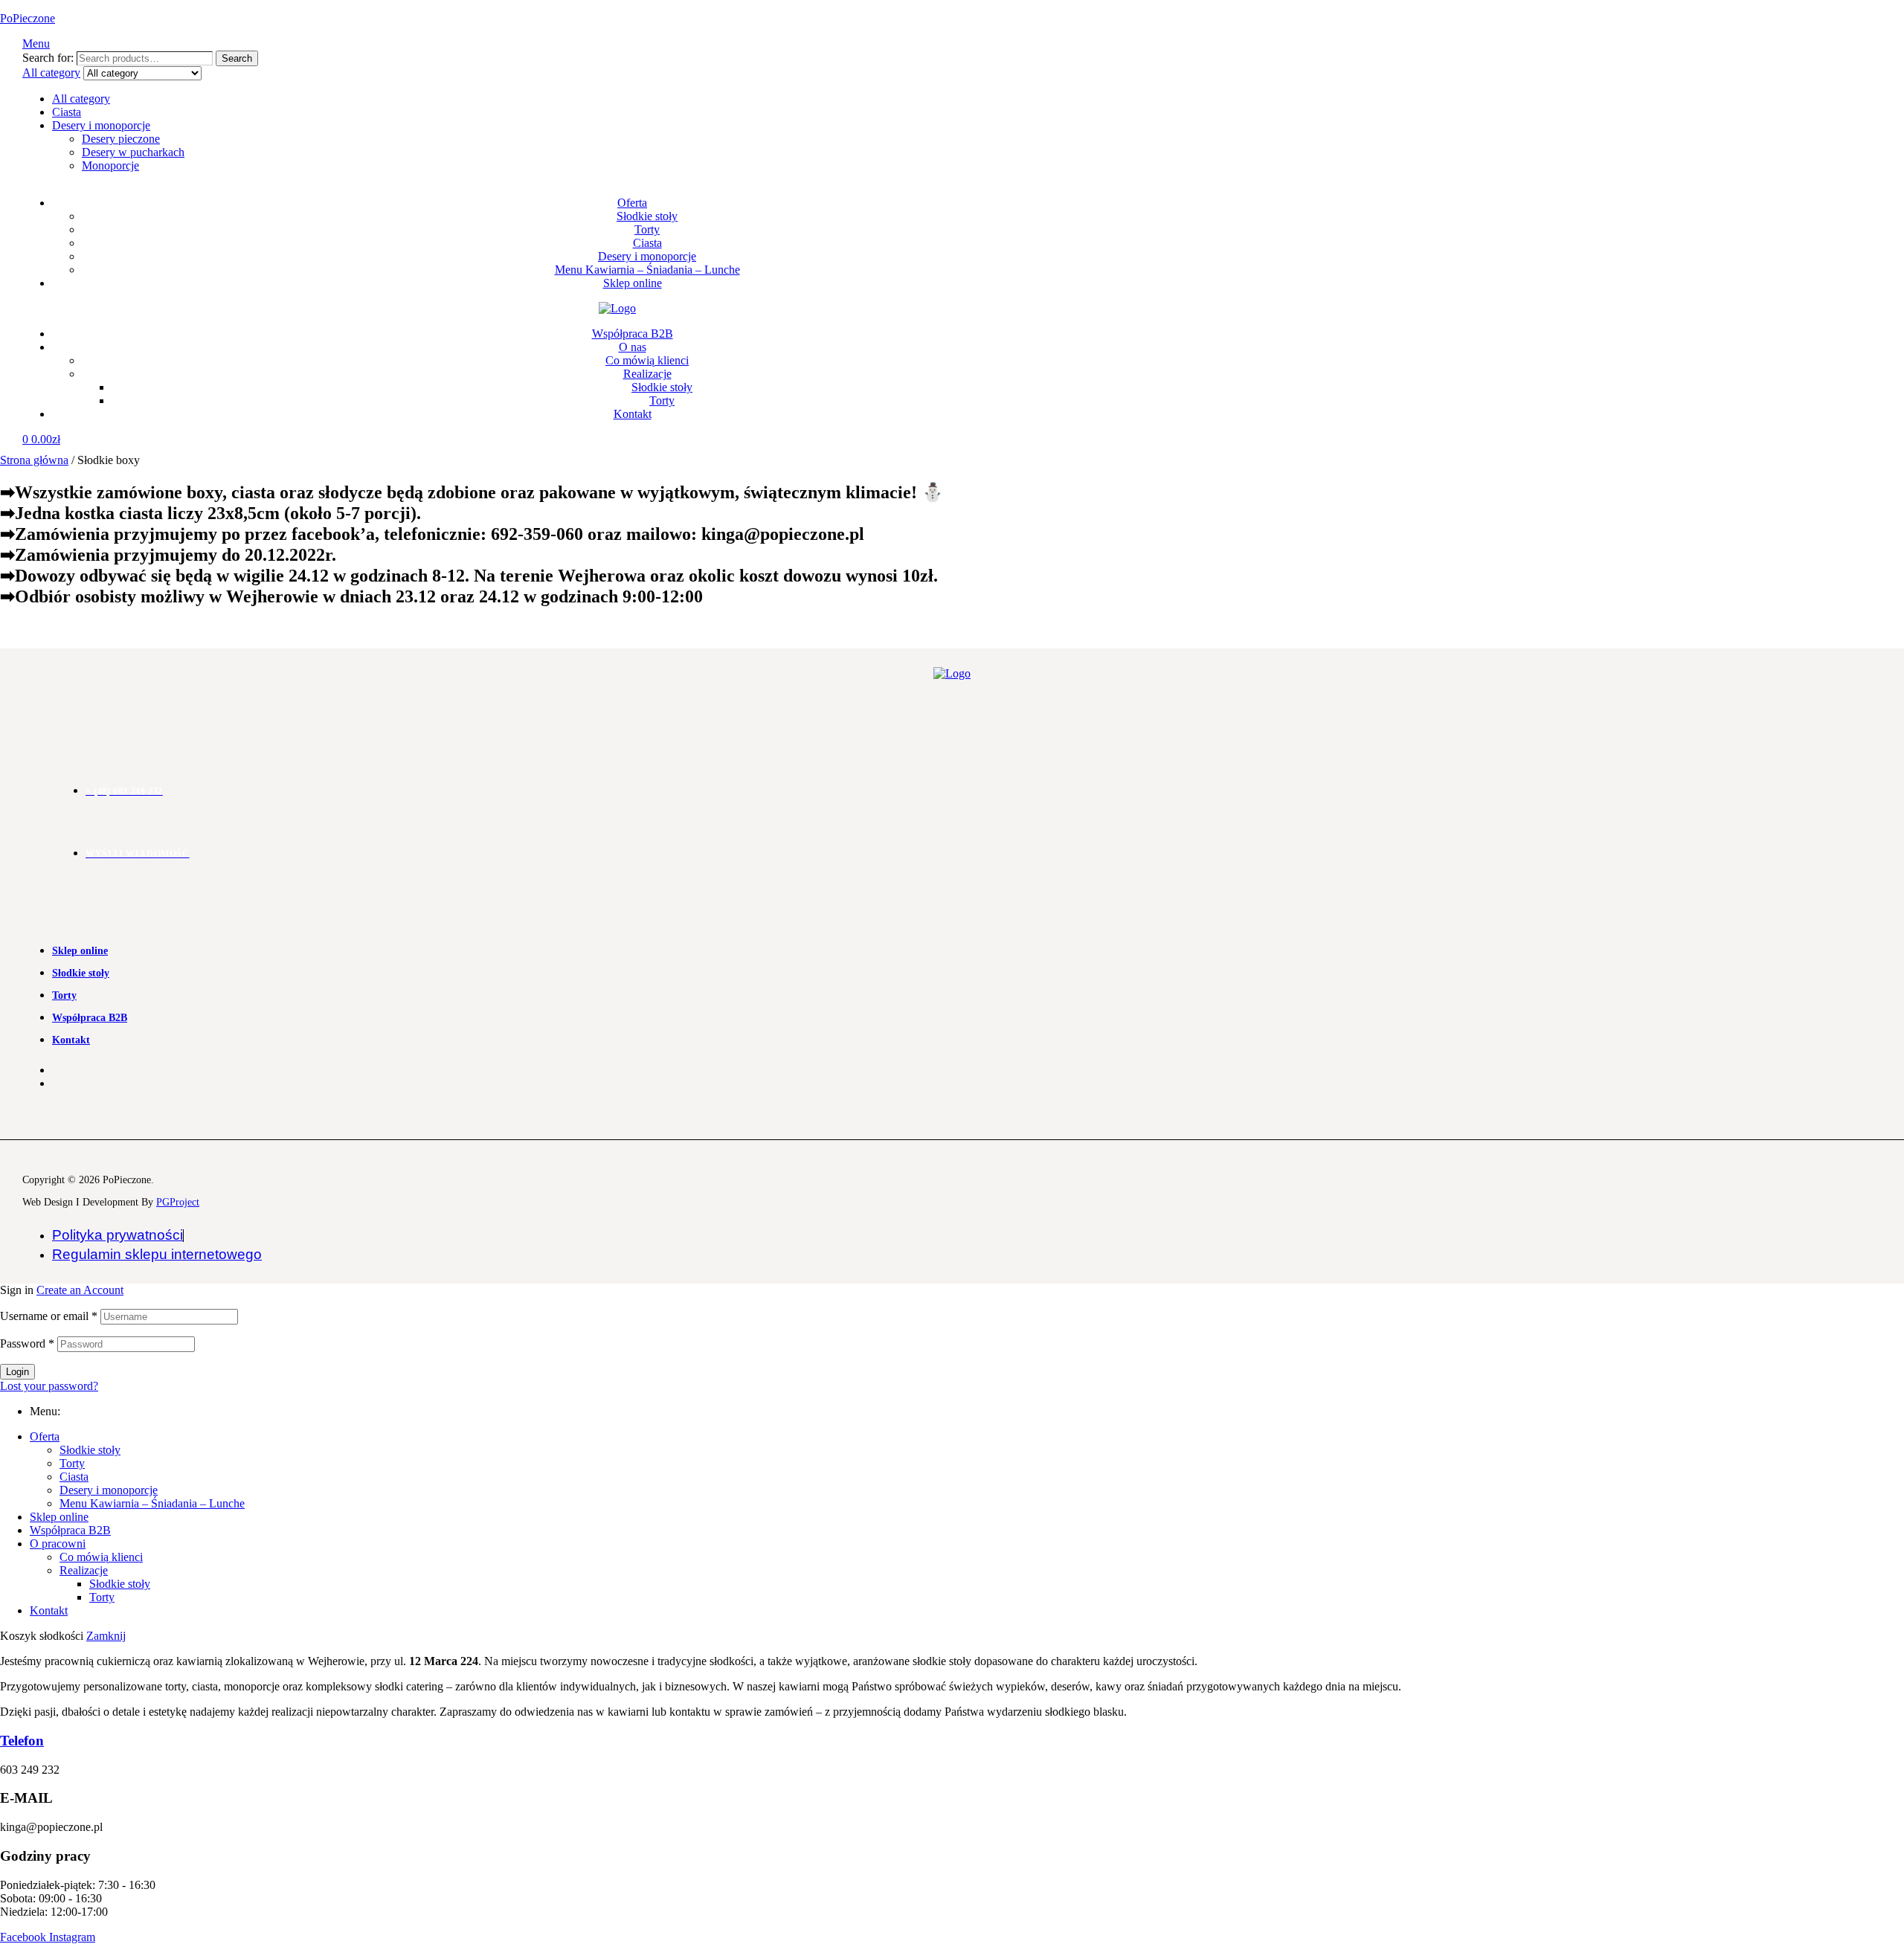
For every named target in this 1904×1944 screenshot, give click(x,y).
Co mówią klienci (101, 1557)
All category (81, 99)
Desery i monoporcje (101, 125)
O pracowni (58, 1544)
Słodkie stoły (90, 1450)
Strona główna (34, 460)
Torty (72, 1463)
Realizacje (84, 1570)
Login (17, 1372)
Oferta (45, 1436)
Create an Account (80, 1290)
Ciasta (67, 112)
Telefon (22, 1741)
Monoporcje (110, 165)
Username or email (49, 1316)
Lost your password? (49, 1386)
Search (237, 58)
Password (27, 1343)
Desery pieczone (121, 139)
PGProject (178, 1202)
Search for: (48, 58)
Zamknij (106, 1636)
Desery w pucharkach (133, 152)
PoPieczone (28, 18)
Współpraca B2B (70, 1530)
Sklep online (59, 1517)
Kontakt (49, 1610)
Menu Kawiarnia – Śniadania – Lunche (152, 1503)
